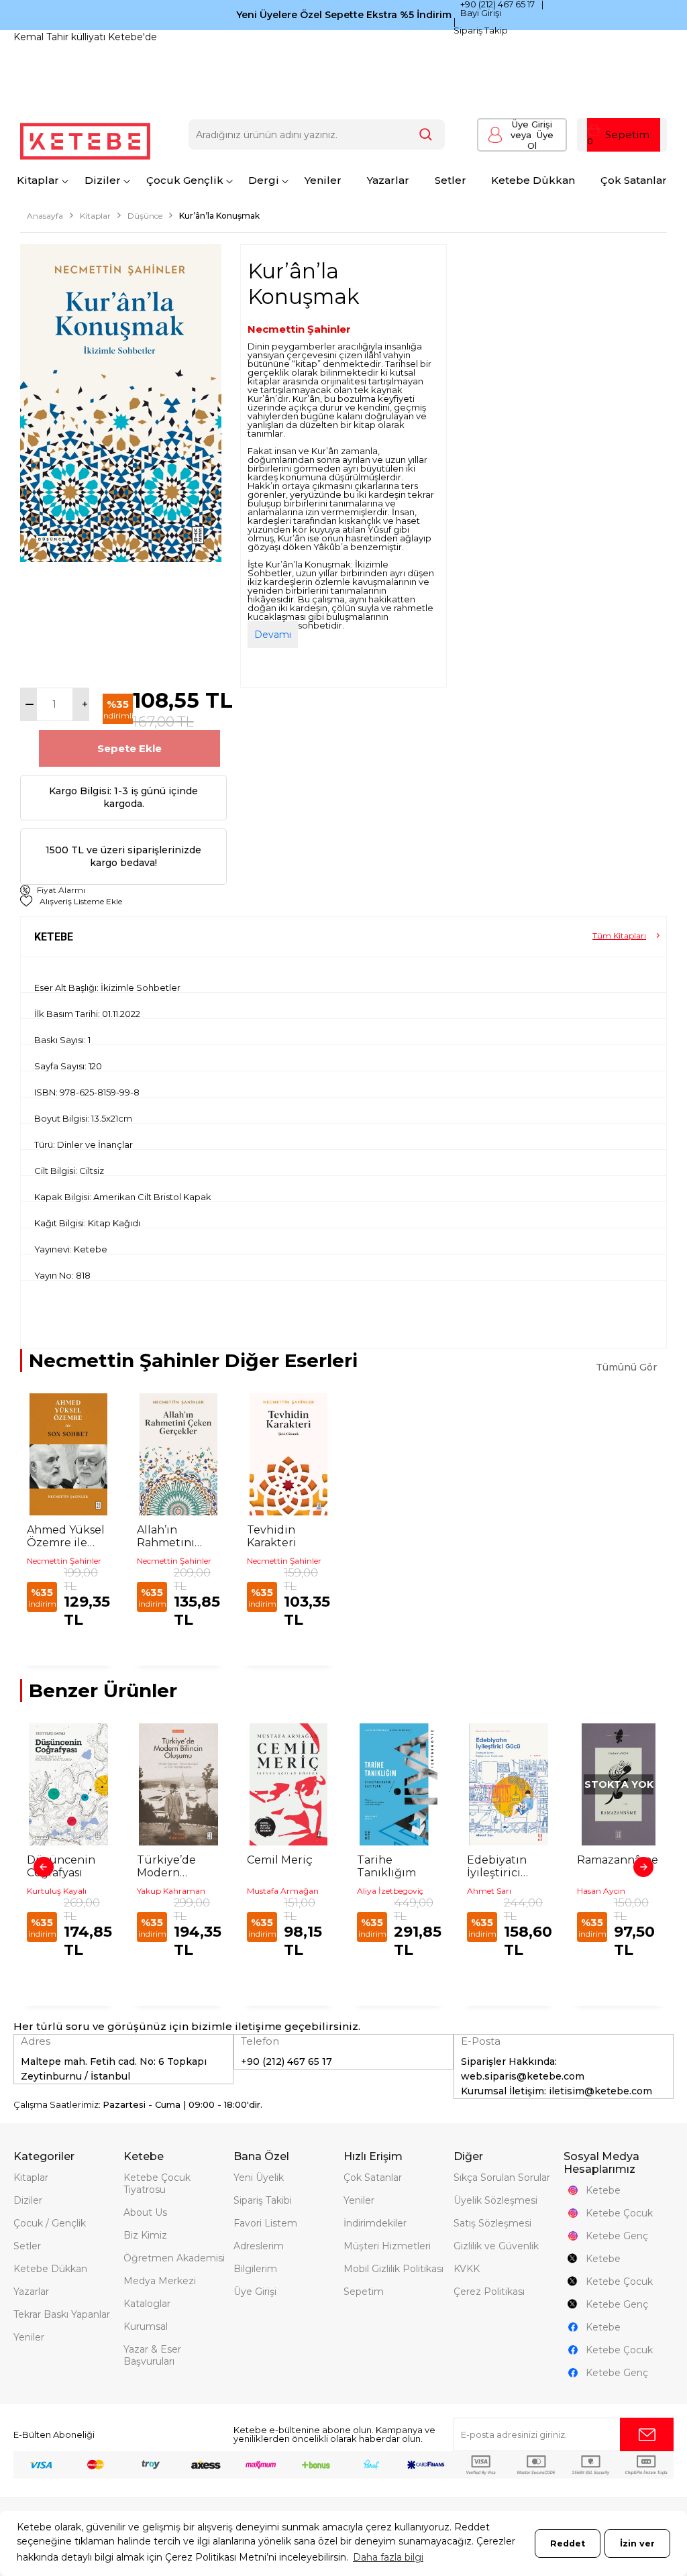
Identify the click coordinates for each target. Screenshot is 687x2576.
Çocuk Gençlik (185, 180)
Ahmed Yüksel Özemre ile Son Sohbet (66, 1536)
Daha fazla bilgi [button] (388, 2557)
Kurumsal (146, 2326)
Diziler (103, 180)
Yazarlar (388, 180)
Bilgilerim (255, 2269)
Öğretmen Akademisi (174, 2258)
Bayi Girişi (481, 13)
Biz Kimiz (145, 2235)
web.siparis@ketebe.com (523, 2076)
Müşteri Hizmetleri (387, 2246)
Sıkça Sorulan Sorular (502, 2178)
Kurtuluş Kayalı (57, 1891)
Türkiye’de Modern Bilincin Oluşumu (166, 1866)
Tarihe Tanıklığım (386, 1866)
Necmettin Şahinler (299, 329)
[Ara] (426, 135)
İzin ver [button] (637, 2543)
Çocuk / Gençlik (50, 2223)
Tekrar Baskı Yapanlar (62, 2314)
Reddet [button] (568, 2543)
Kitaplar (38, 180)
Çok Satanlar (634, 180)
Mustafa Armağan (283, 1891)
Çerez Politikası (489, 2292)
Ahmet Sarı (489, 1891)
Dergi (264, 180)
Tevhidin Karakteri (272, 1536)
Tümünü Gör (626, 1367)
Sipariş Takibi (263, 2200)
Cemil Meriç (280, 1860)
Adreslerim (259, 2246)
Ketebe (603, 2190)
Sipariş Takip (481, 30)
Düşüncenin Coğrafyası (61, 1866)
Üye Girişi (532, 124)
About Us (145, 2212)
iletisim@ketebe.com (600, 2091)
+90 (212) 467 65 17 (497, 4)
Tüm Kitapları (619, 935)
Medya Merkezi (160, 2281)
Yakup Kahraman (171, 1891)
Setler (451, 180)
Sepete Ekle (129, 748)
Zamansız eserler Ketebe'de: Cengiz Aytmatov (123, 37)
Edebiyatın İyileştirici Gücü (497, 1866)
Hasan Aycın (601, 1891)
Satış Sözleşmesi (492, 2223)
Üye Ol (532, 140)
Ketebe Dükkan (533, 180)
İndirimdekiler (375, 2223)
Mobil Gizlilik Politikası (393, 2269)
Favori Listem (265, 2223)
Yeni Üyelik (259, 2178)
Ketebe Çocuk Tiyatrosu (157, 2184)
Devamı (273, 635)
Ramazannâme (618, 1860)
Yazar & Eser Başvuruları (152, 2355)
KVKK (467, 2269)
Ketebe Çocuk (619, 2213)
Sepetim (364, 2292)
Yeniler (323, 180)
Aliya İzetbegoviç (390, 1891)
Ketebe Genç (617, 2236)
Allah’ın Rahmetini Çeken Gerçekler (166, 1536)
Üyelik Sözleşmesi (495, 2200)
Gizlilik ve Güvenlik (496, 2246)
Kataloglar (147, 2304)
